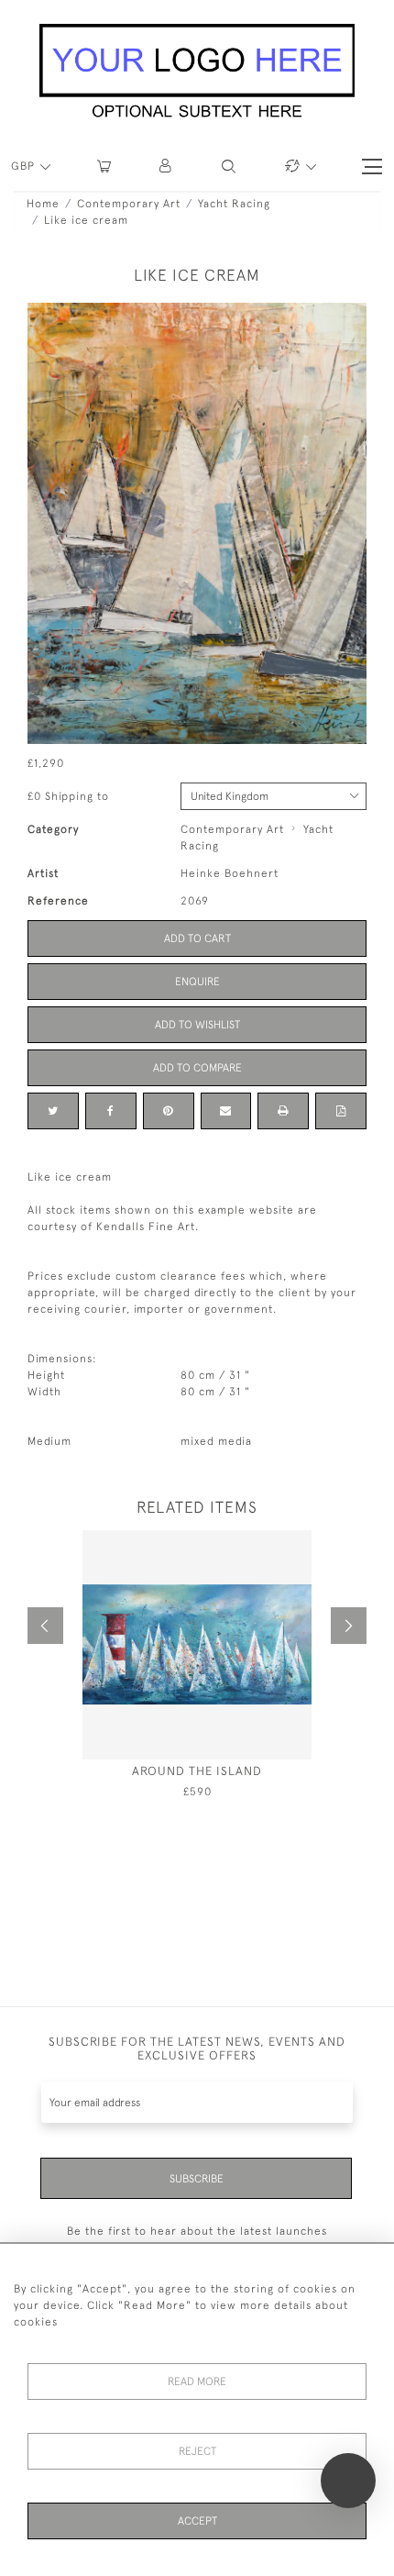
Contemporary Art (129, 204)
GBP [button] (25, 166)
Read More (197, 2382)
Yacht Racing (234, 204)
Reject (197, 2451)
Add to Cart (197, 938)
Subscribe (197, 2179)
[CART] (104, 167)
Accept (197, 2521)
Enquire (197, 982)
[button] (166, 167)
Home (43, 204)
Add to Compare (197, 1068)
